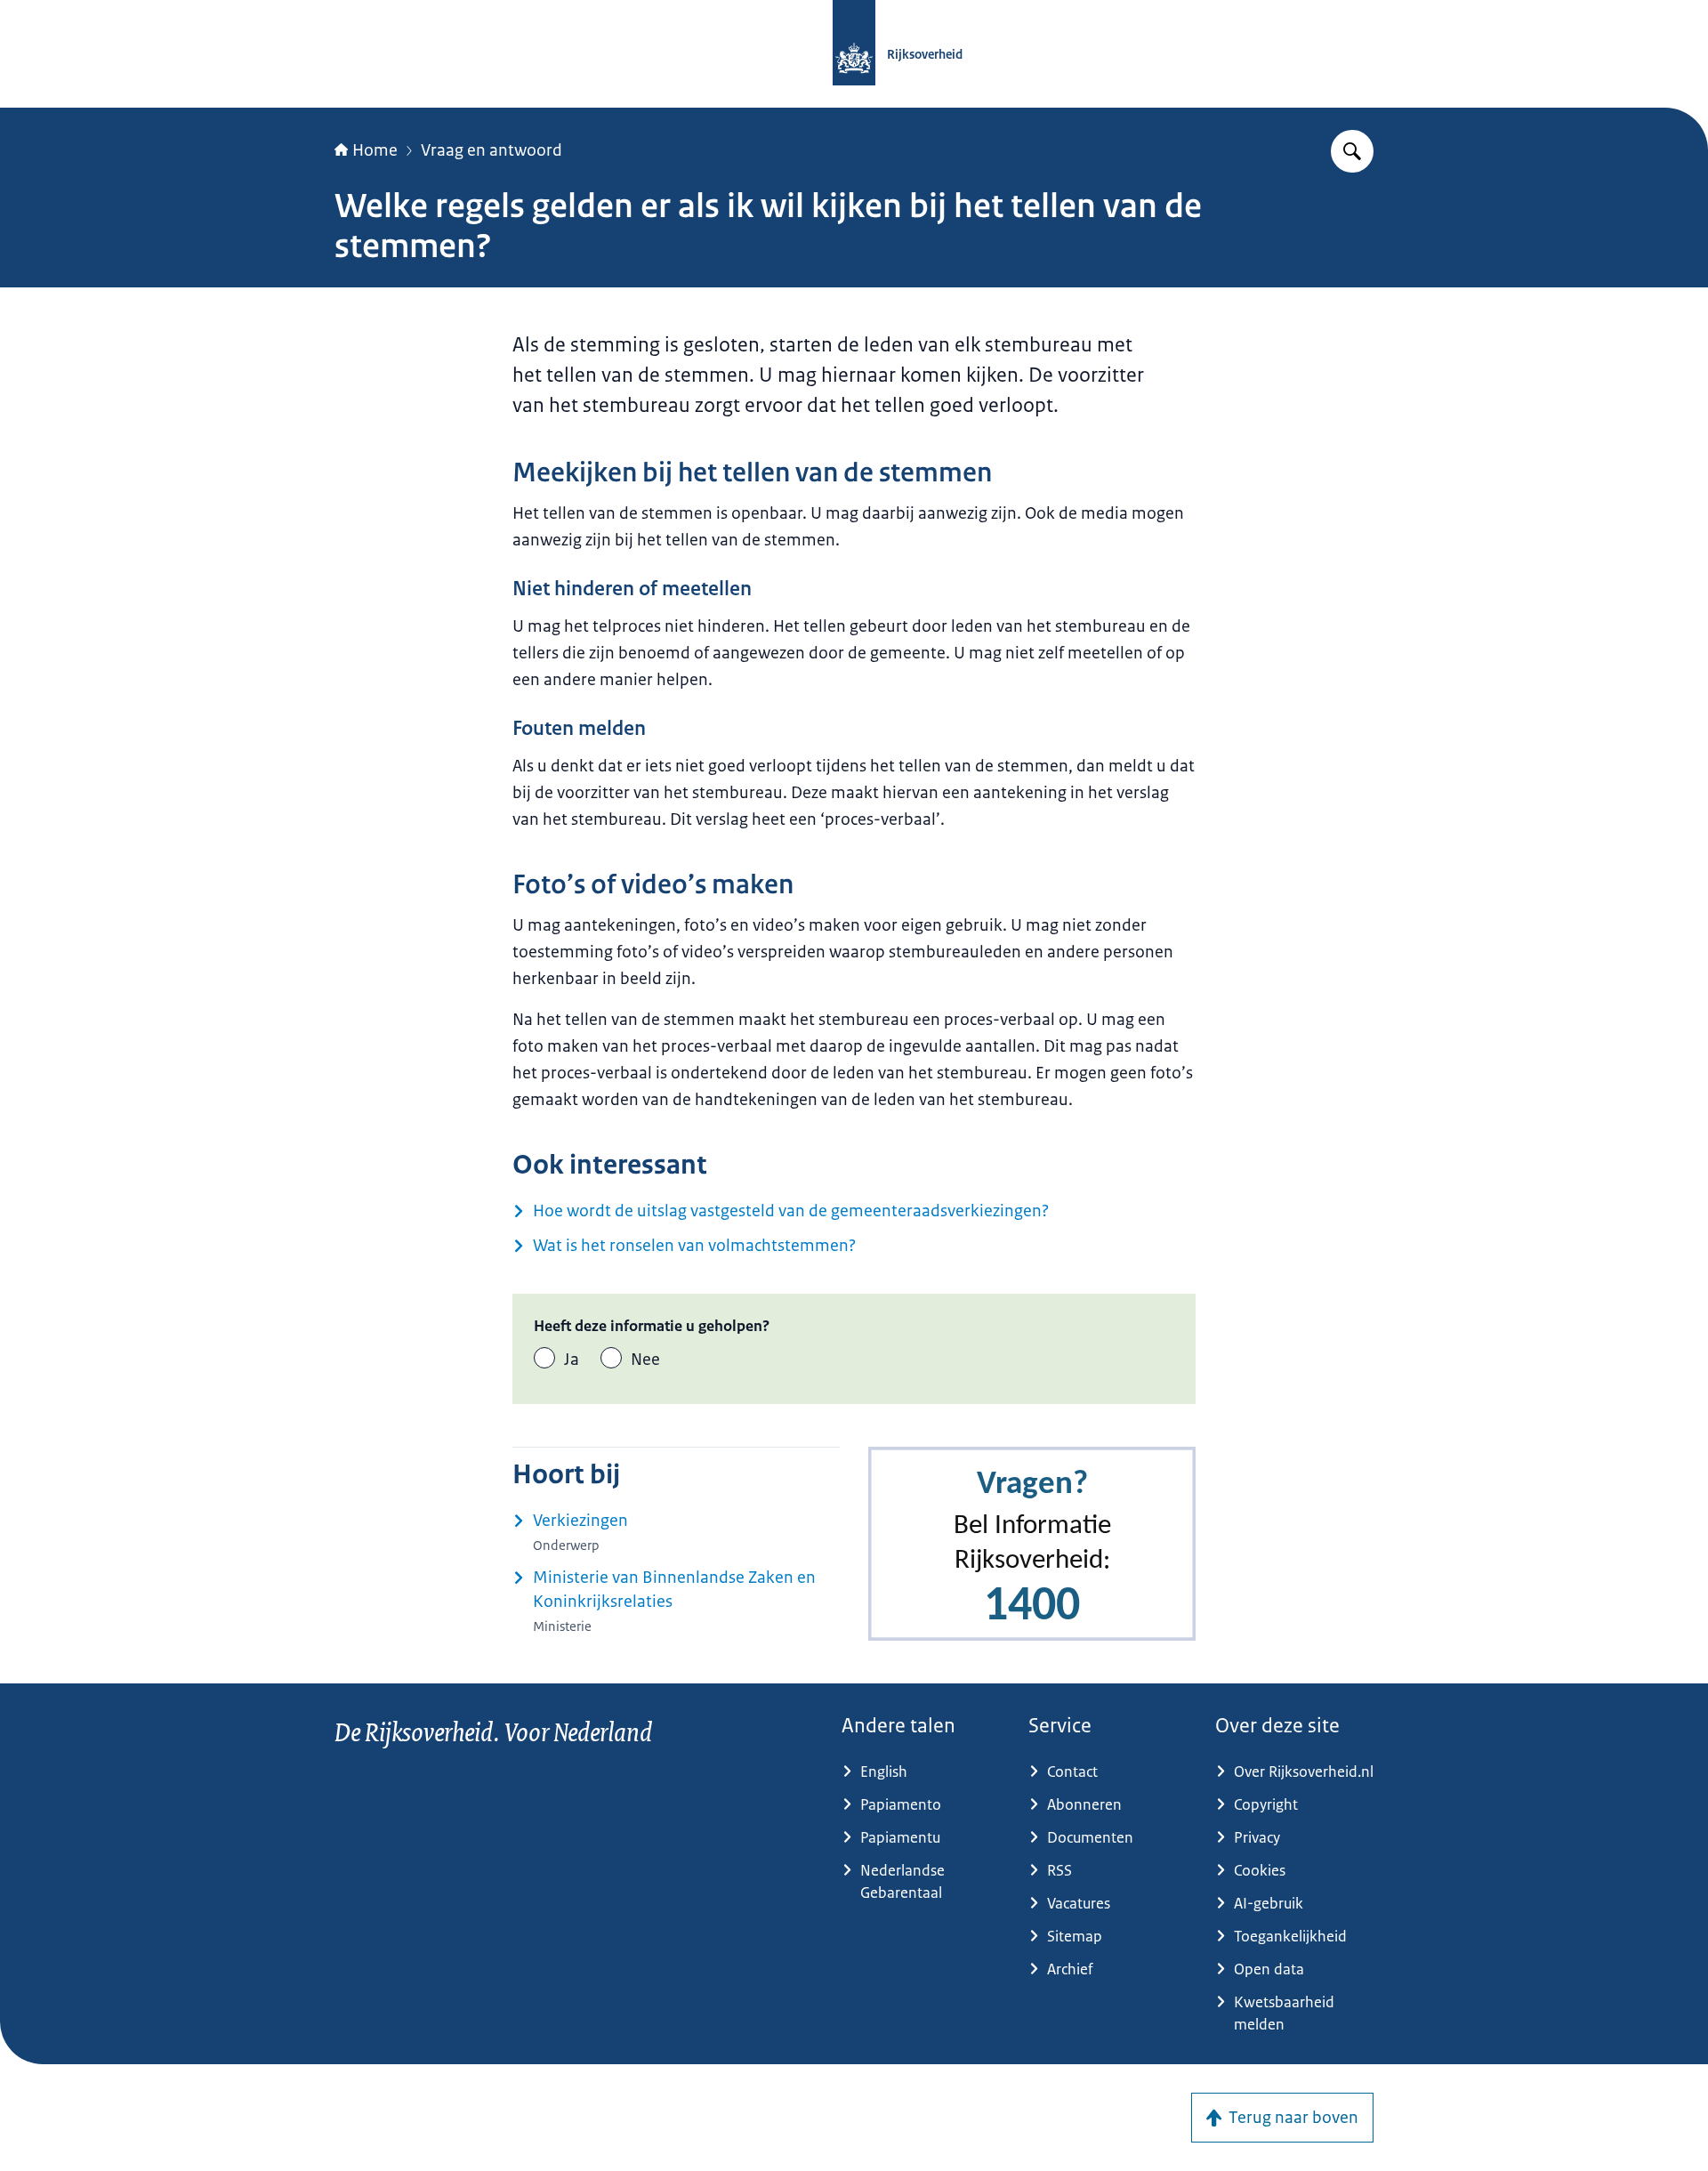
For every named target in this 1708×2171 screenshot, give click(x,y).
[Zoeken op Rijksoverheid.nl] (1352, 151)
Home (375, 150)
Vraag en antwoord (491, 150)
